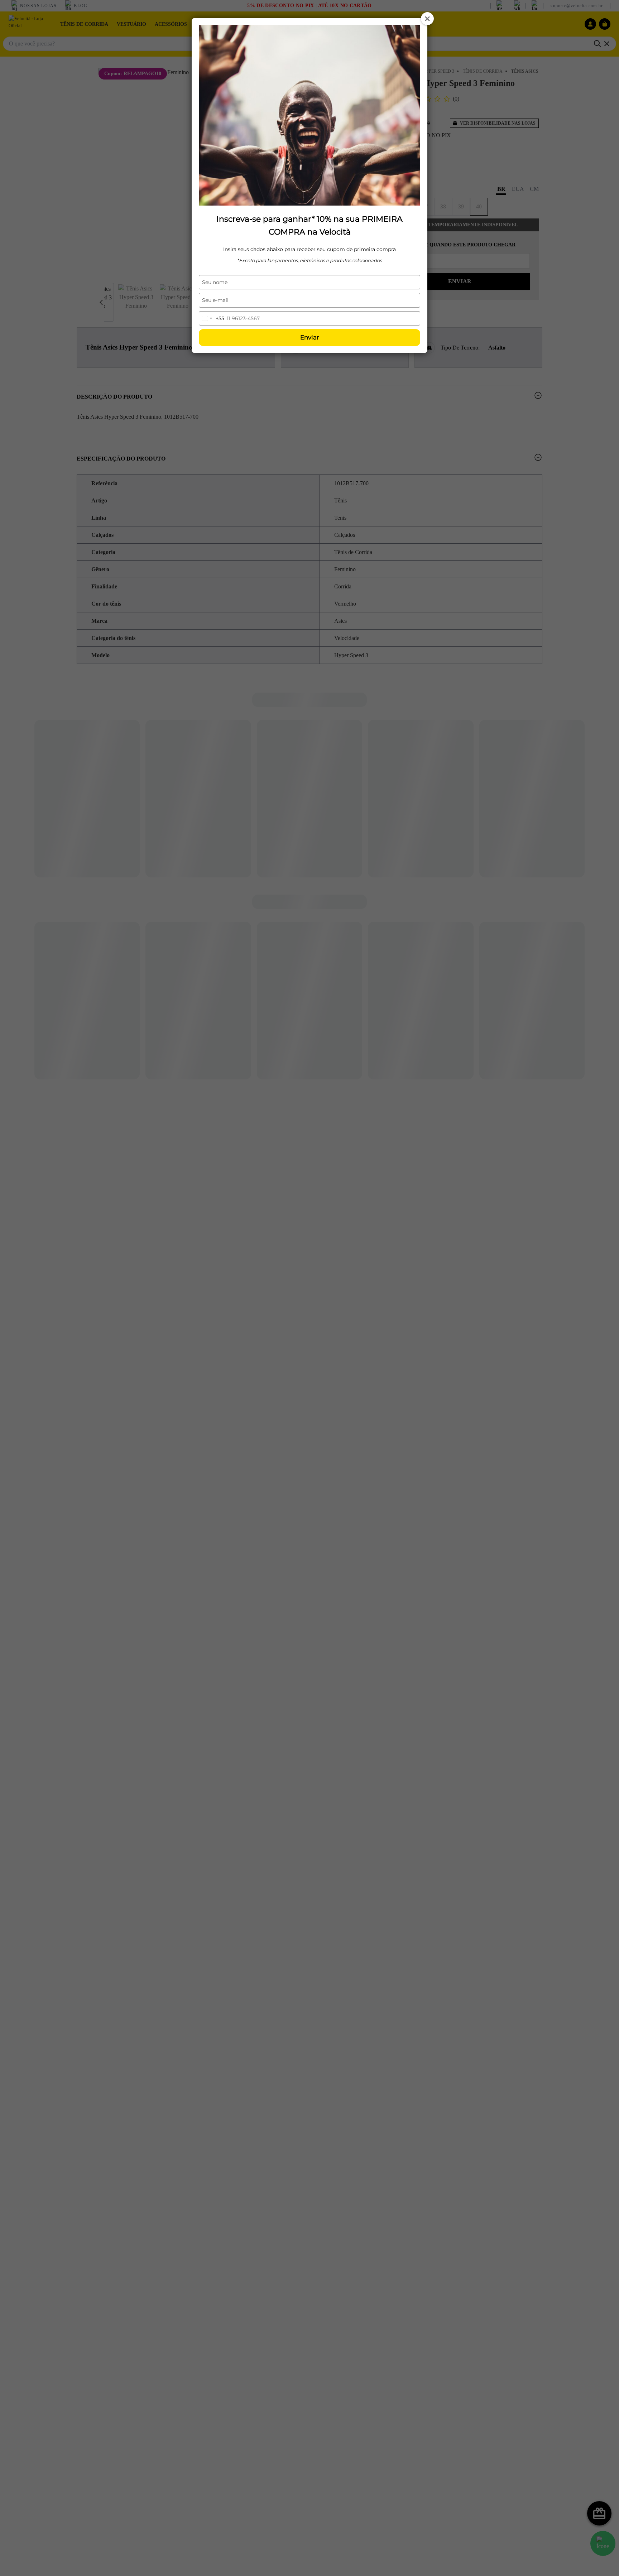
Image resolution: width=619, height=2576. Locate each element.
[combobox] (212, 318)
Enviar (310, 337)
